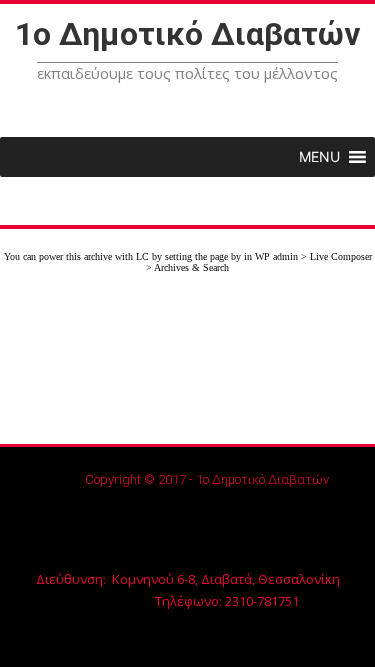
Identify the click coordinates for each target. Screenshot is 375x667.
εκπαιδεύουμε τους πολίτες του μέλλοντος (187, 73)
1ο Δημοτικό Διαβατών (187, 34)
